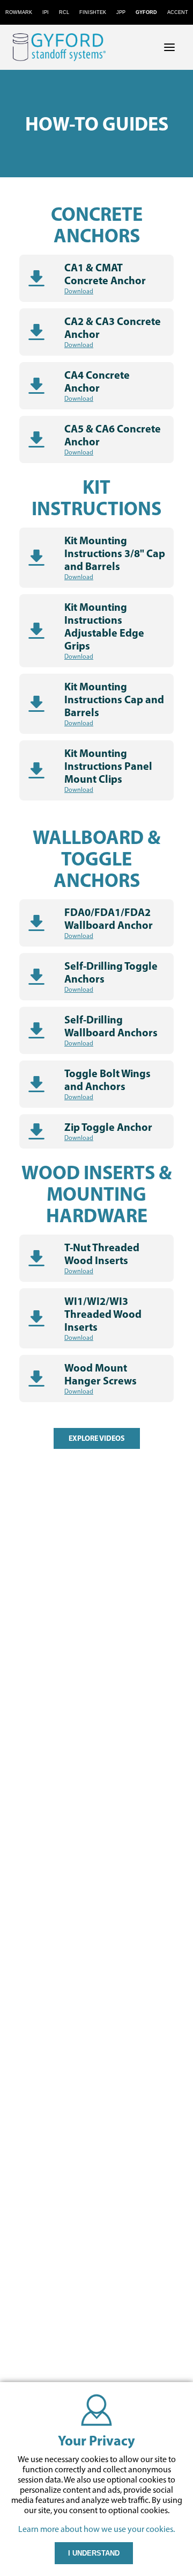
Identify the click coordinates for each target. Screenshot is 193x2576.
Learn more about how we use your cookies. (96, 2529)
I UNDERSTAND (94, 2553)
